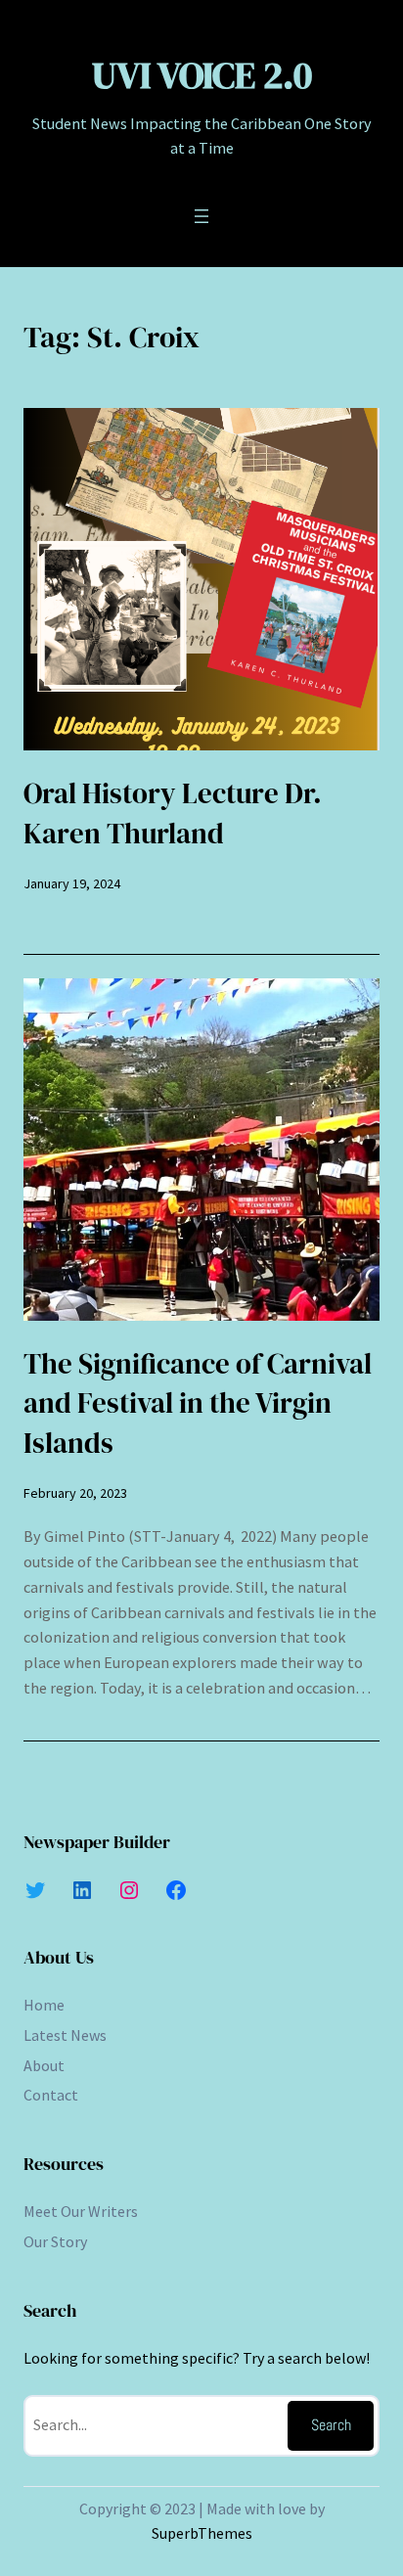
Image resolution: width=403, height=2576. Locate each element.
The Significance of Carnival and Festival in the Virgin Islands (198, 1403)
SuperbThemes (202, 2533)
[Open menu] (201, 216)
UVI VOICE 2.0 (202, 75)
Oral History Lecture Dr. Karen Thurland (173, 813)
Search (331, 2425)
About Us (59, 1957)
